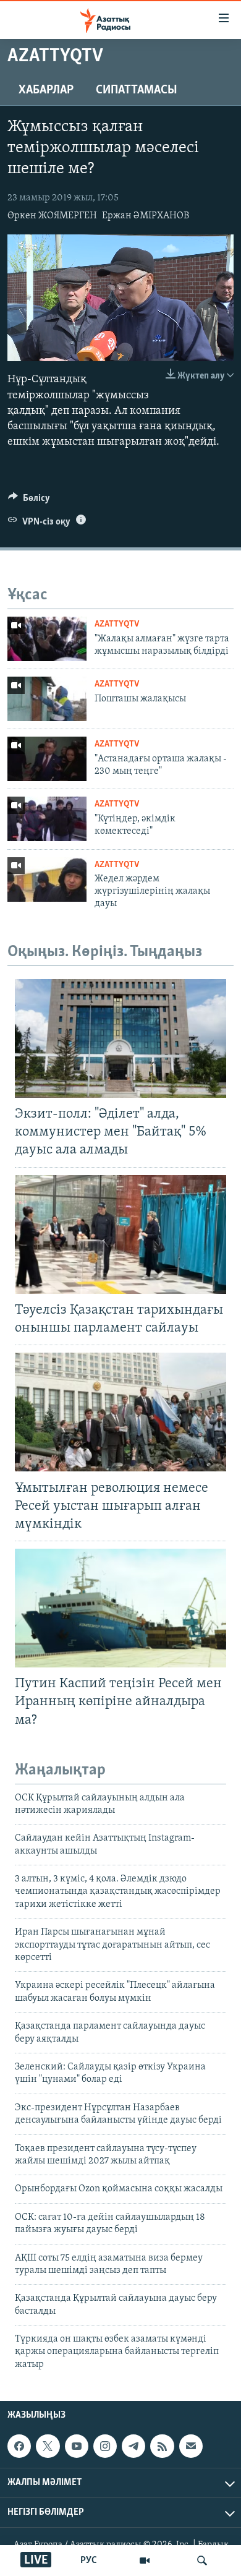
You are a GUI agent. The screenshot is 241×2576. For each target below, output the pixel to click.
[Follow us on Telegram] (133, 2446)
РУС (89, 2561)
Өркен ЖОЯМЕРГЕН (52, 216)
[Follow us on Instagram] (105, 2446)
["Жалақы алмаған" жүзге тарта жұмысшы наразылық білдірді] (47, 639)
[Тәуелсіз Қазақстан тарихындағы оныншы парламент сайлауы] (120, 1235)
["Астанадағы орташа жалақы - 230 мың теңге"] (47, 759)
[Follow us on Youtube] (77, 2446)
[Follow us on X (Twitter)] (48, 2446)
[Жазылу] (191, 2446)
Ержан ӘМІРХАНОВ (146, 216)
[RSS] (162, 2446)
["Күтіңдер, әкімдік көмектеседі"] (47, 819)
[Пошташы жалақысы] (47, 699)
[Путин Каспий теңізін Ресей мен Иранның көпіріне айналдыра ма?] (120, 1608)
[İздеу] (202, 2561)
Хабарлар (46, 90)
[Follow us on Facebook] (19, 2446)
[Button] (29, 501)
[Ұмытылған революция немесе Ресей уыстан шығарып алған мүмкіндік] (120, 1412)
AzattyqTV (117, 624)
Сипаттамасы (137, 90)
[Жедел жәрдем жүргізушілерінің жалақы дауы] (47, 879)
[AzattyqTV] (145, 2561)
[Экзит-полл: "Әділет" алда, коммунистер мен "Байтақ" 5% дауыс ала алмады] (120, 1038)
